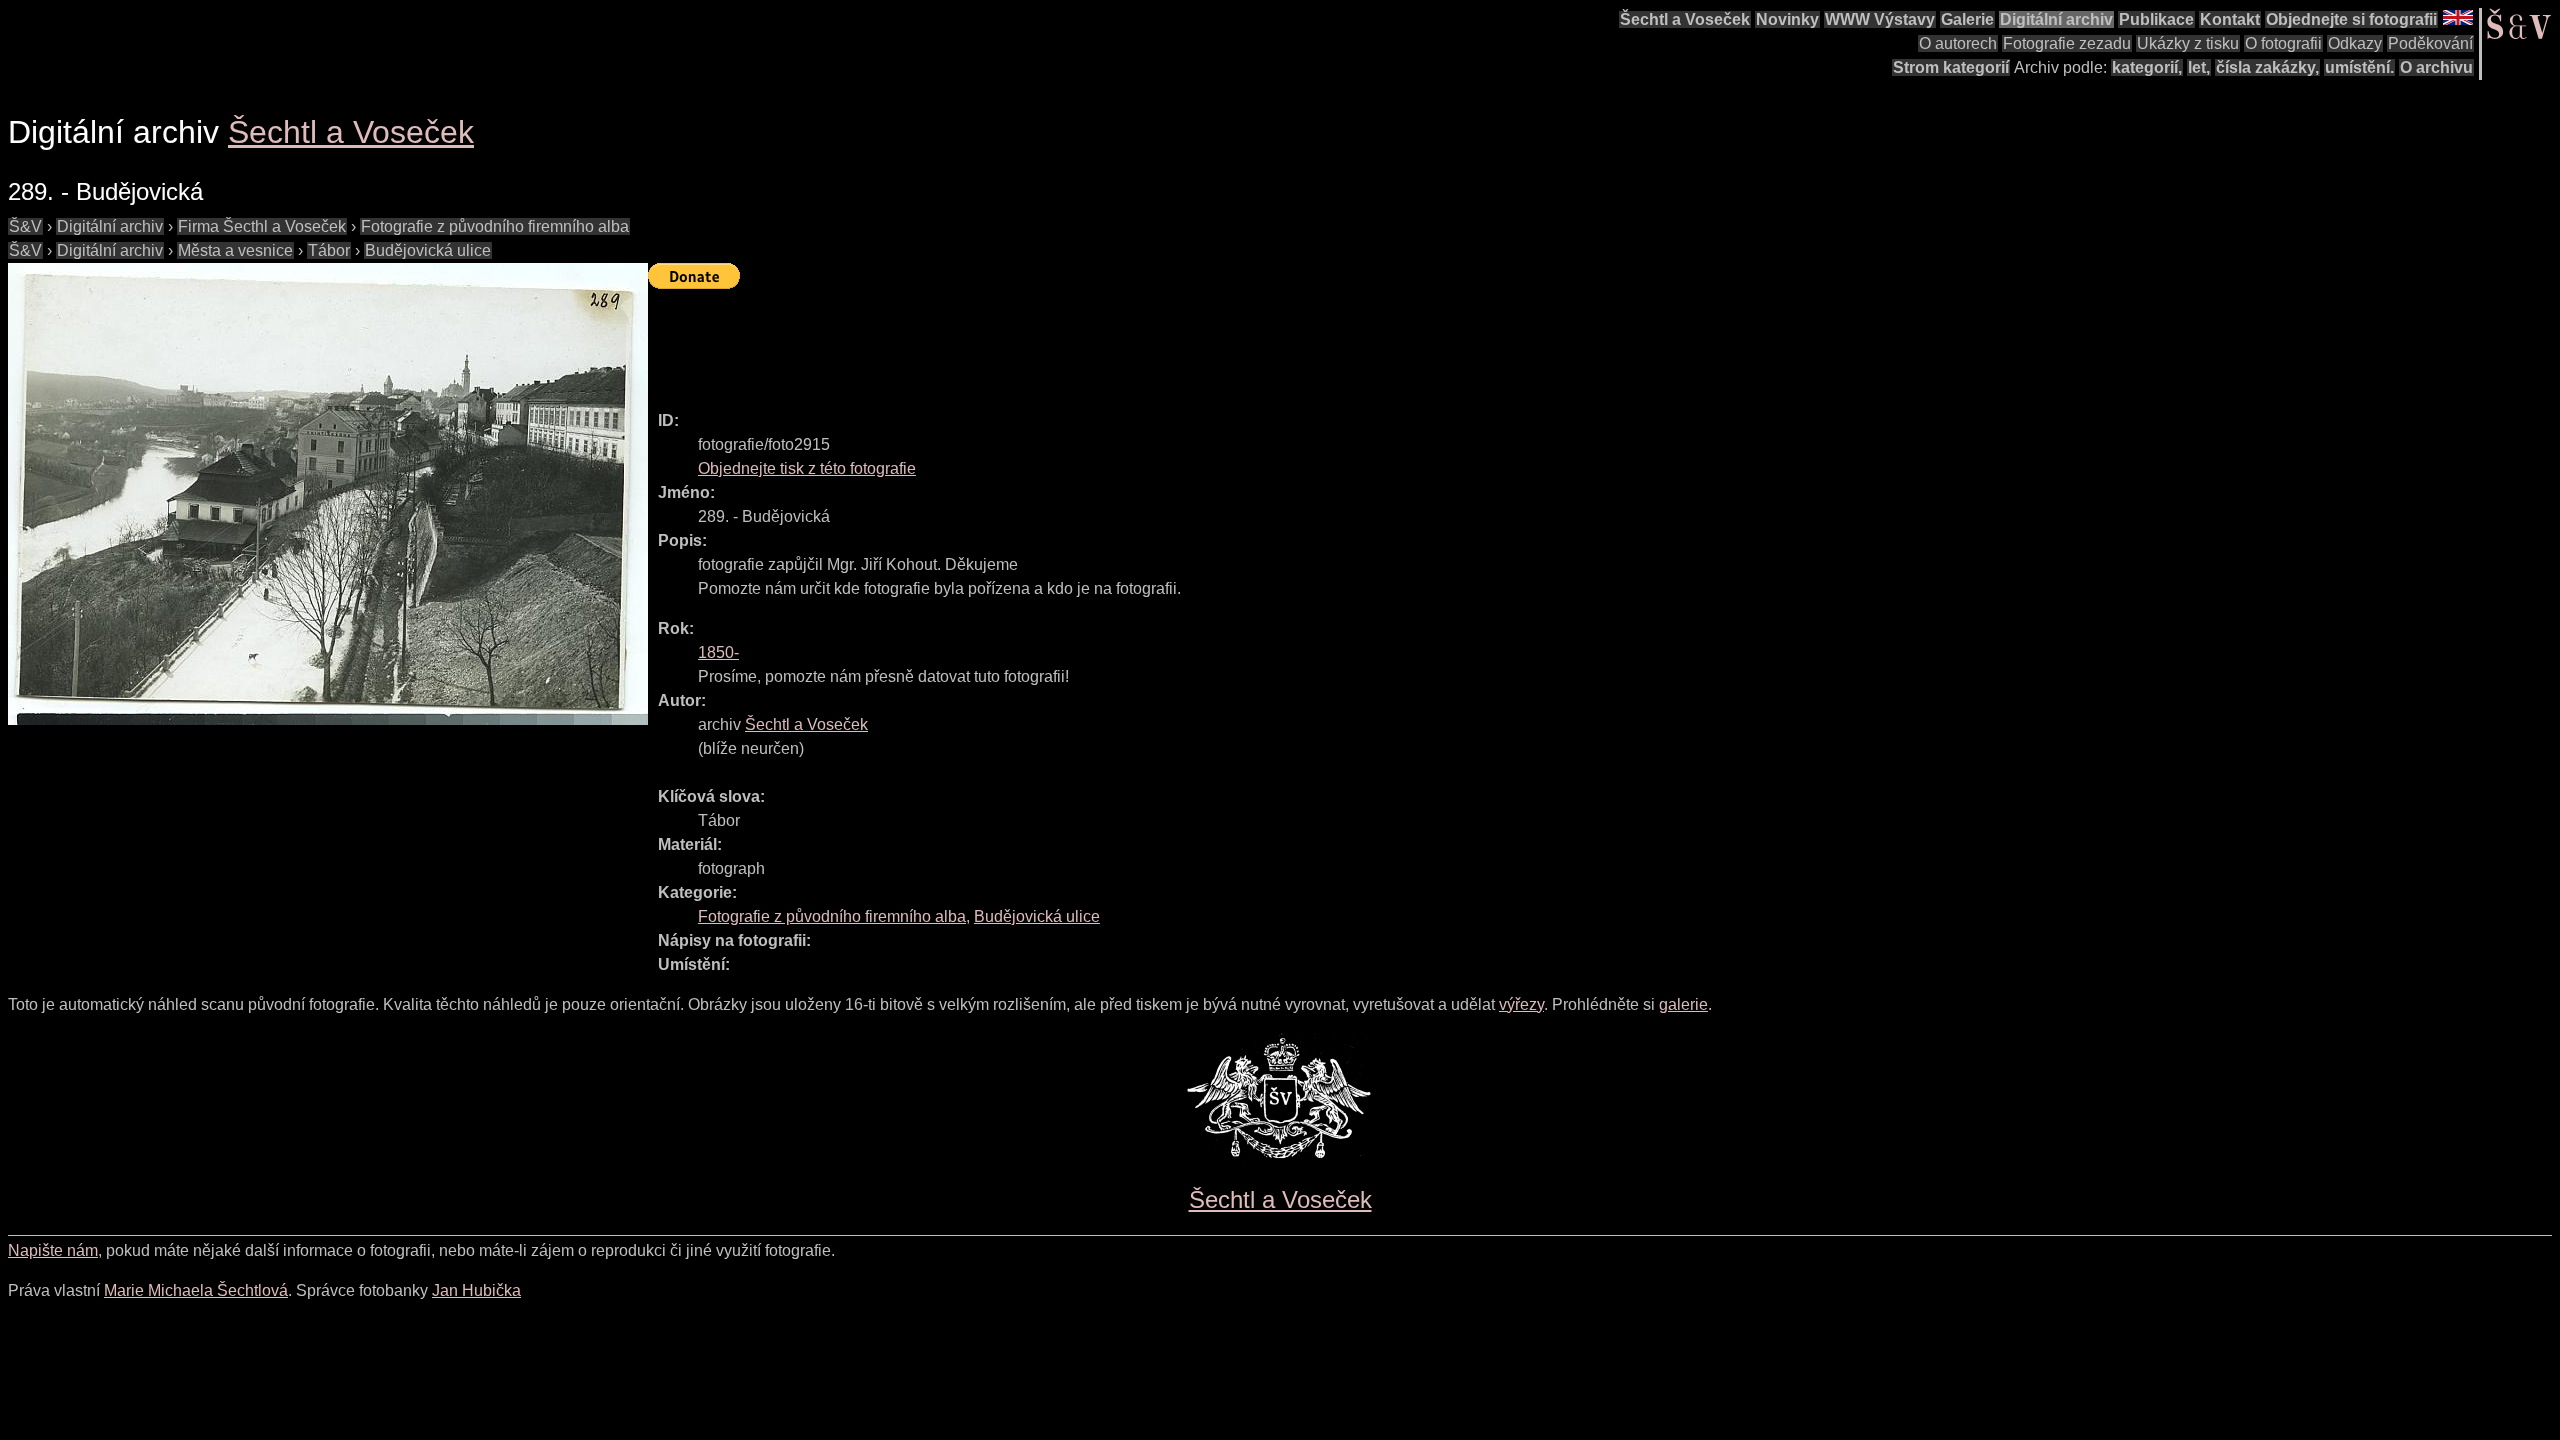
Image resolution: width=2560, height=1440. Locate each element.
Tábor (329, 250)
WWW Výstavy (1880, 19)
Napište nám (53, 1250)
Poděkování (2430, 43)
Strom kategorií (1951, 67)
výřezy (1521, 1004)
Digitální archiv (2056, 19)
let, (2199, 67)
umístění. (2359, 67)
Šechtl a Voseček (1685, 19)
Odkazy (2355, 43)
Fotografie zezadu (2067, 43)
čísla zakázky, (2267, 67)
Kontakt (2230, 19)
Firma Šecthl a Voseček (262, 226)
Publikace (2156, 19)
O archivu (2436, 67)
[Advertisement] (1012, 341)
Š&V (25, 226)
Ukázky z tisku (2188, 43)
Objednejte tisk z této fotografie (807, 468)
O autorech (1958, 43)
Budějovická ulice (428, 250)
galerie (1683, 1004)
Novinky (1787, 19)
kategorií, (2147, 67)
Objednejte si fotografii (2351, 19)
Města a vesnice (235, 250)
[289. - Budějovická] (328, 494)
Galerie (1967, 19)
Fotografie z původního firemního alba (495, 226)
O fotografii (2283, 43)
